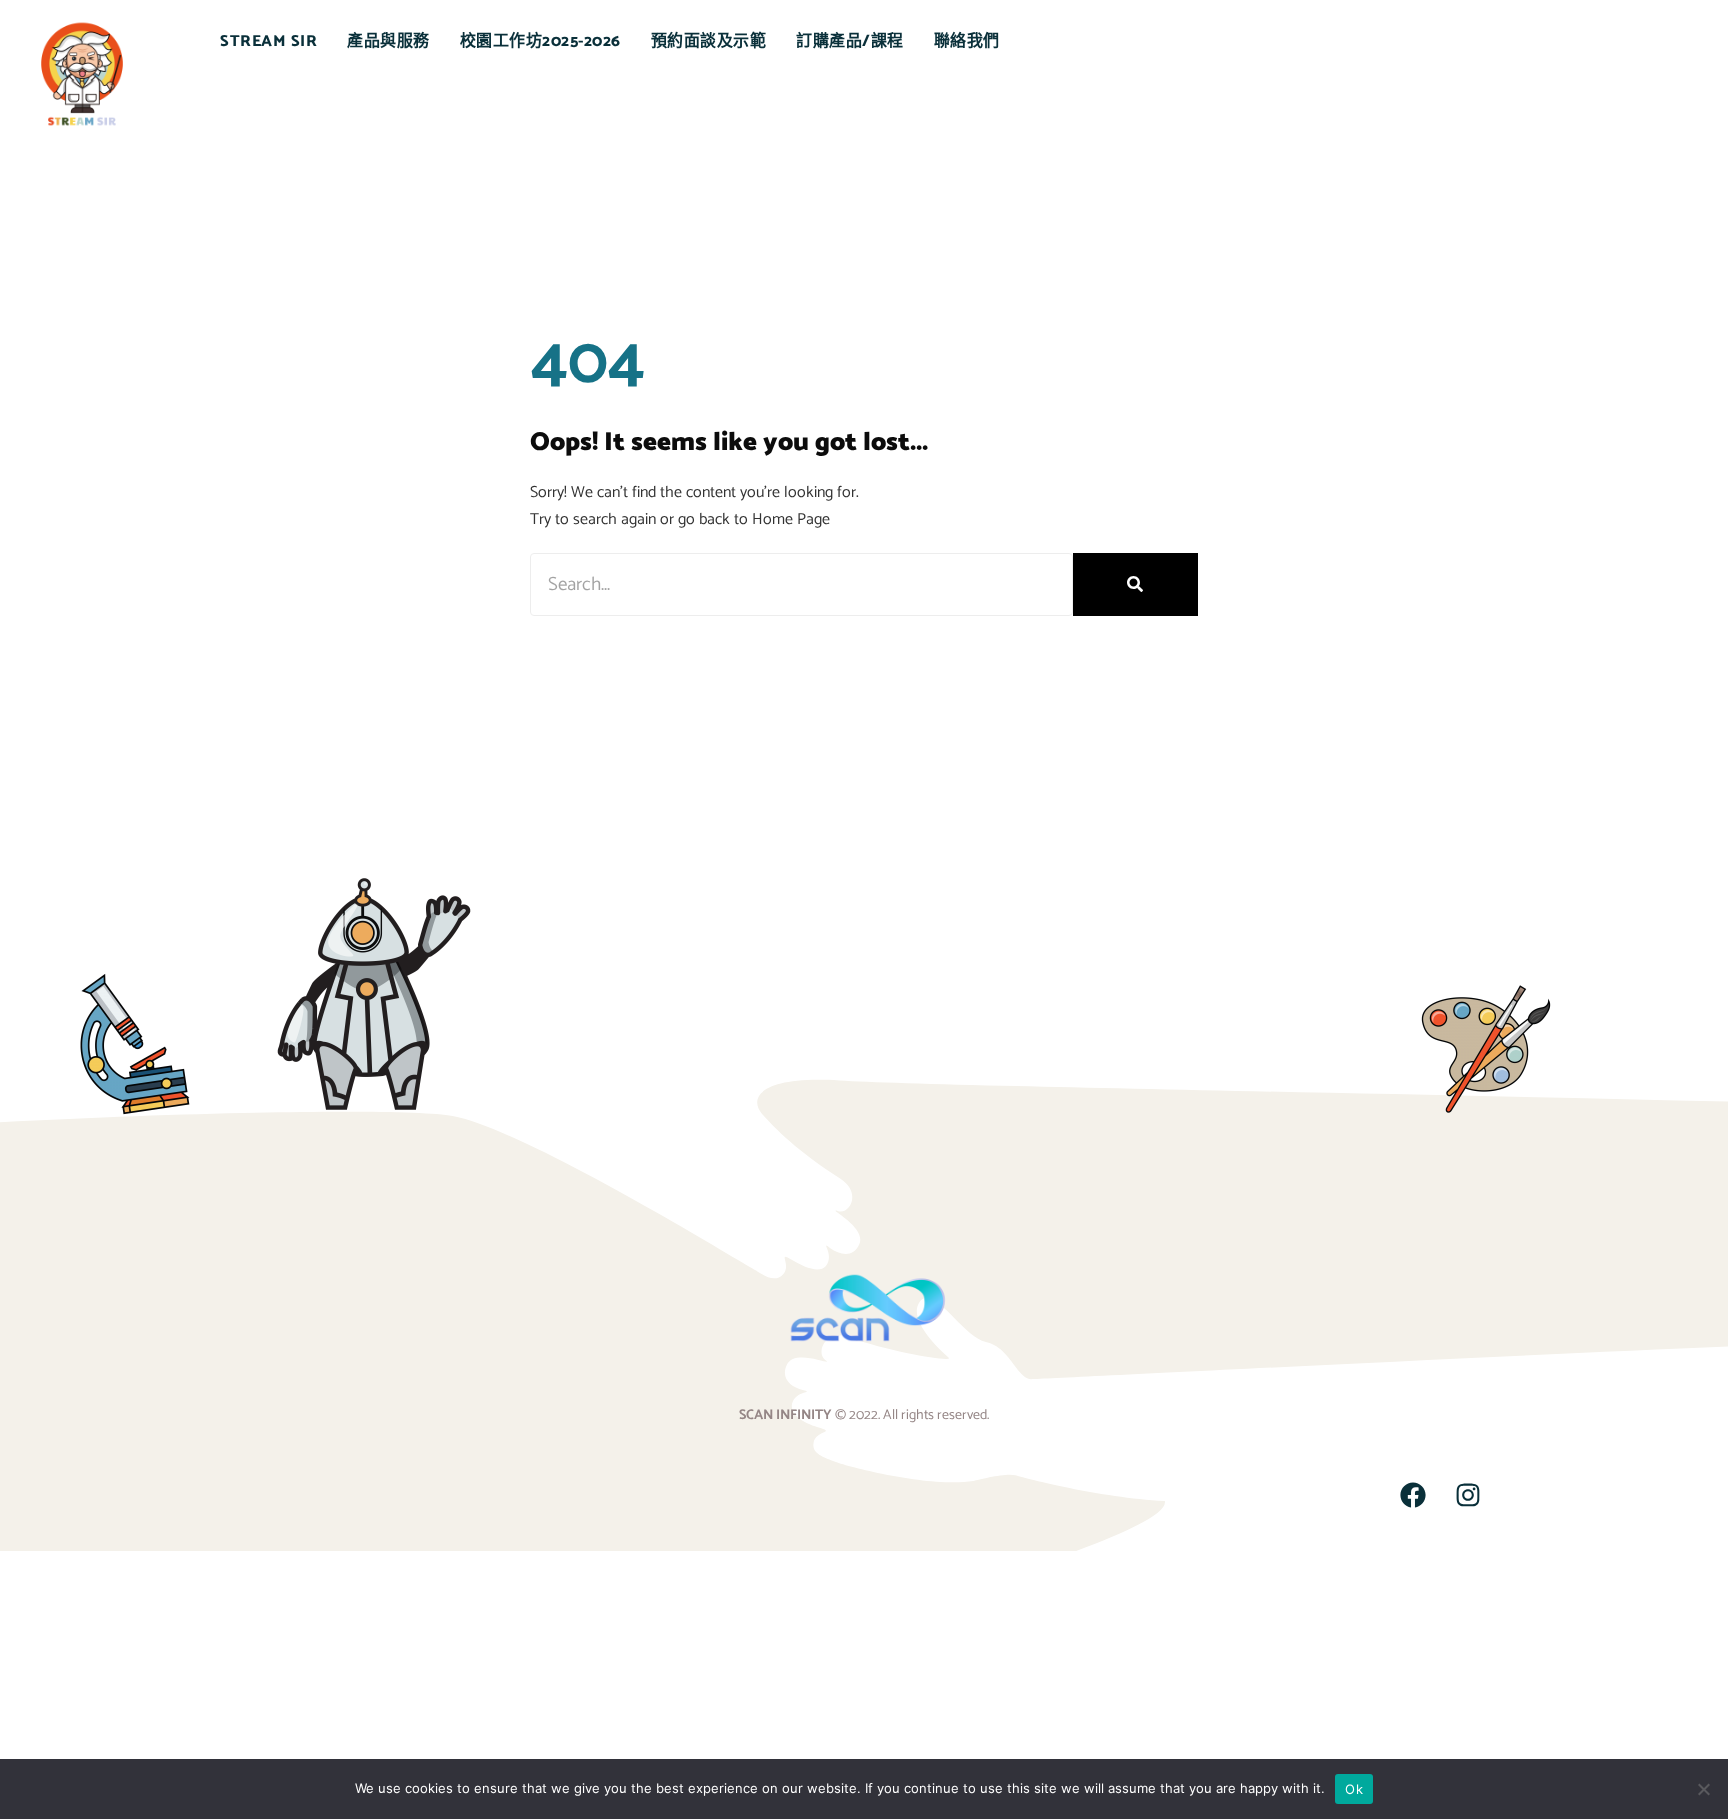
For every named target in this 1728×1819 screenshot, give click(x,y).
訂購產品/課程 (850, 41)
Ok (1354, 1789)
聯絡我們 (967, 41)
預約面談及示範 (709, 41)
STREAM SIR (268, 41)
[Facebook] (1413, 1495)
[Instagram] (1468, 1495)
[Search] (1135, 584)
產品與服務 (388, 41)
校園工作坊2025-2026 (540, 41)
